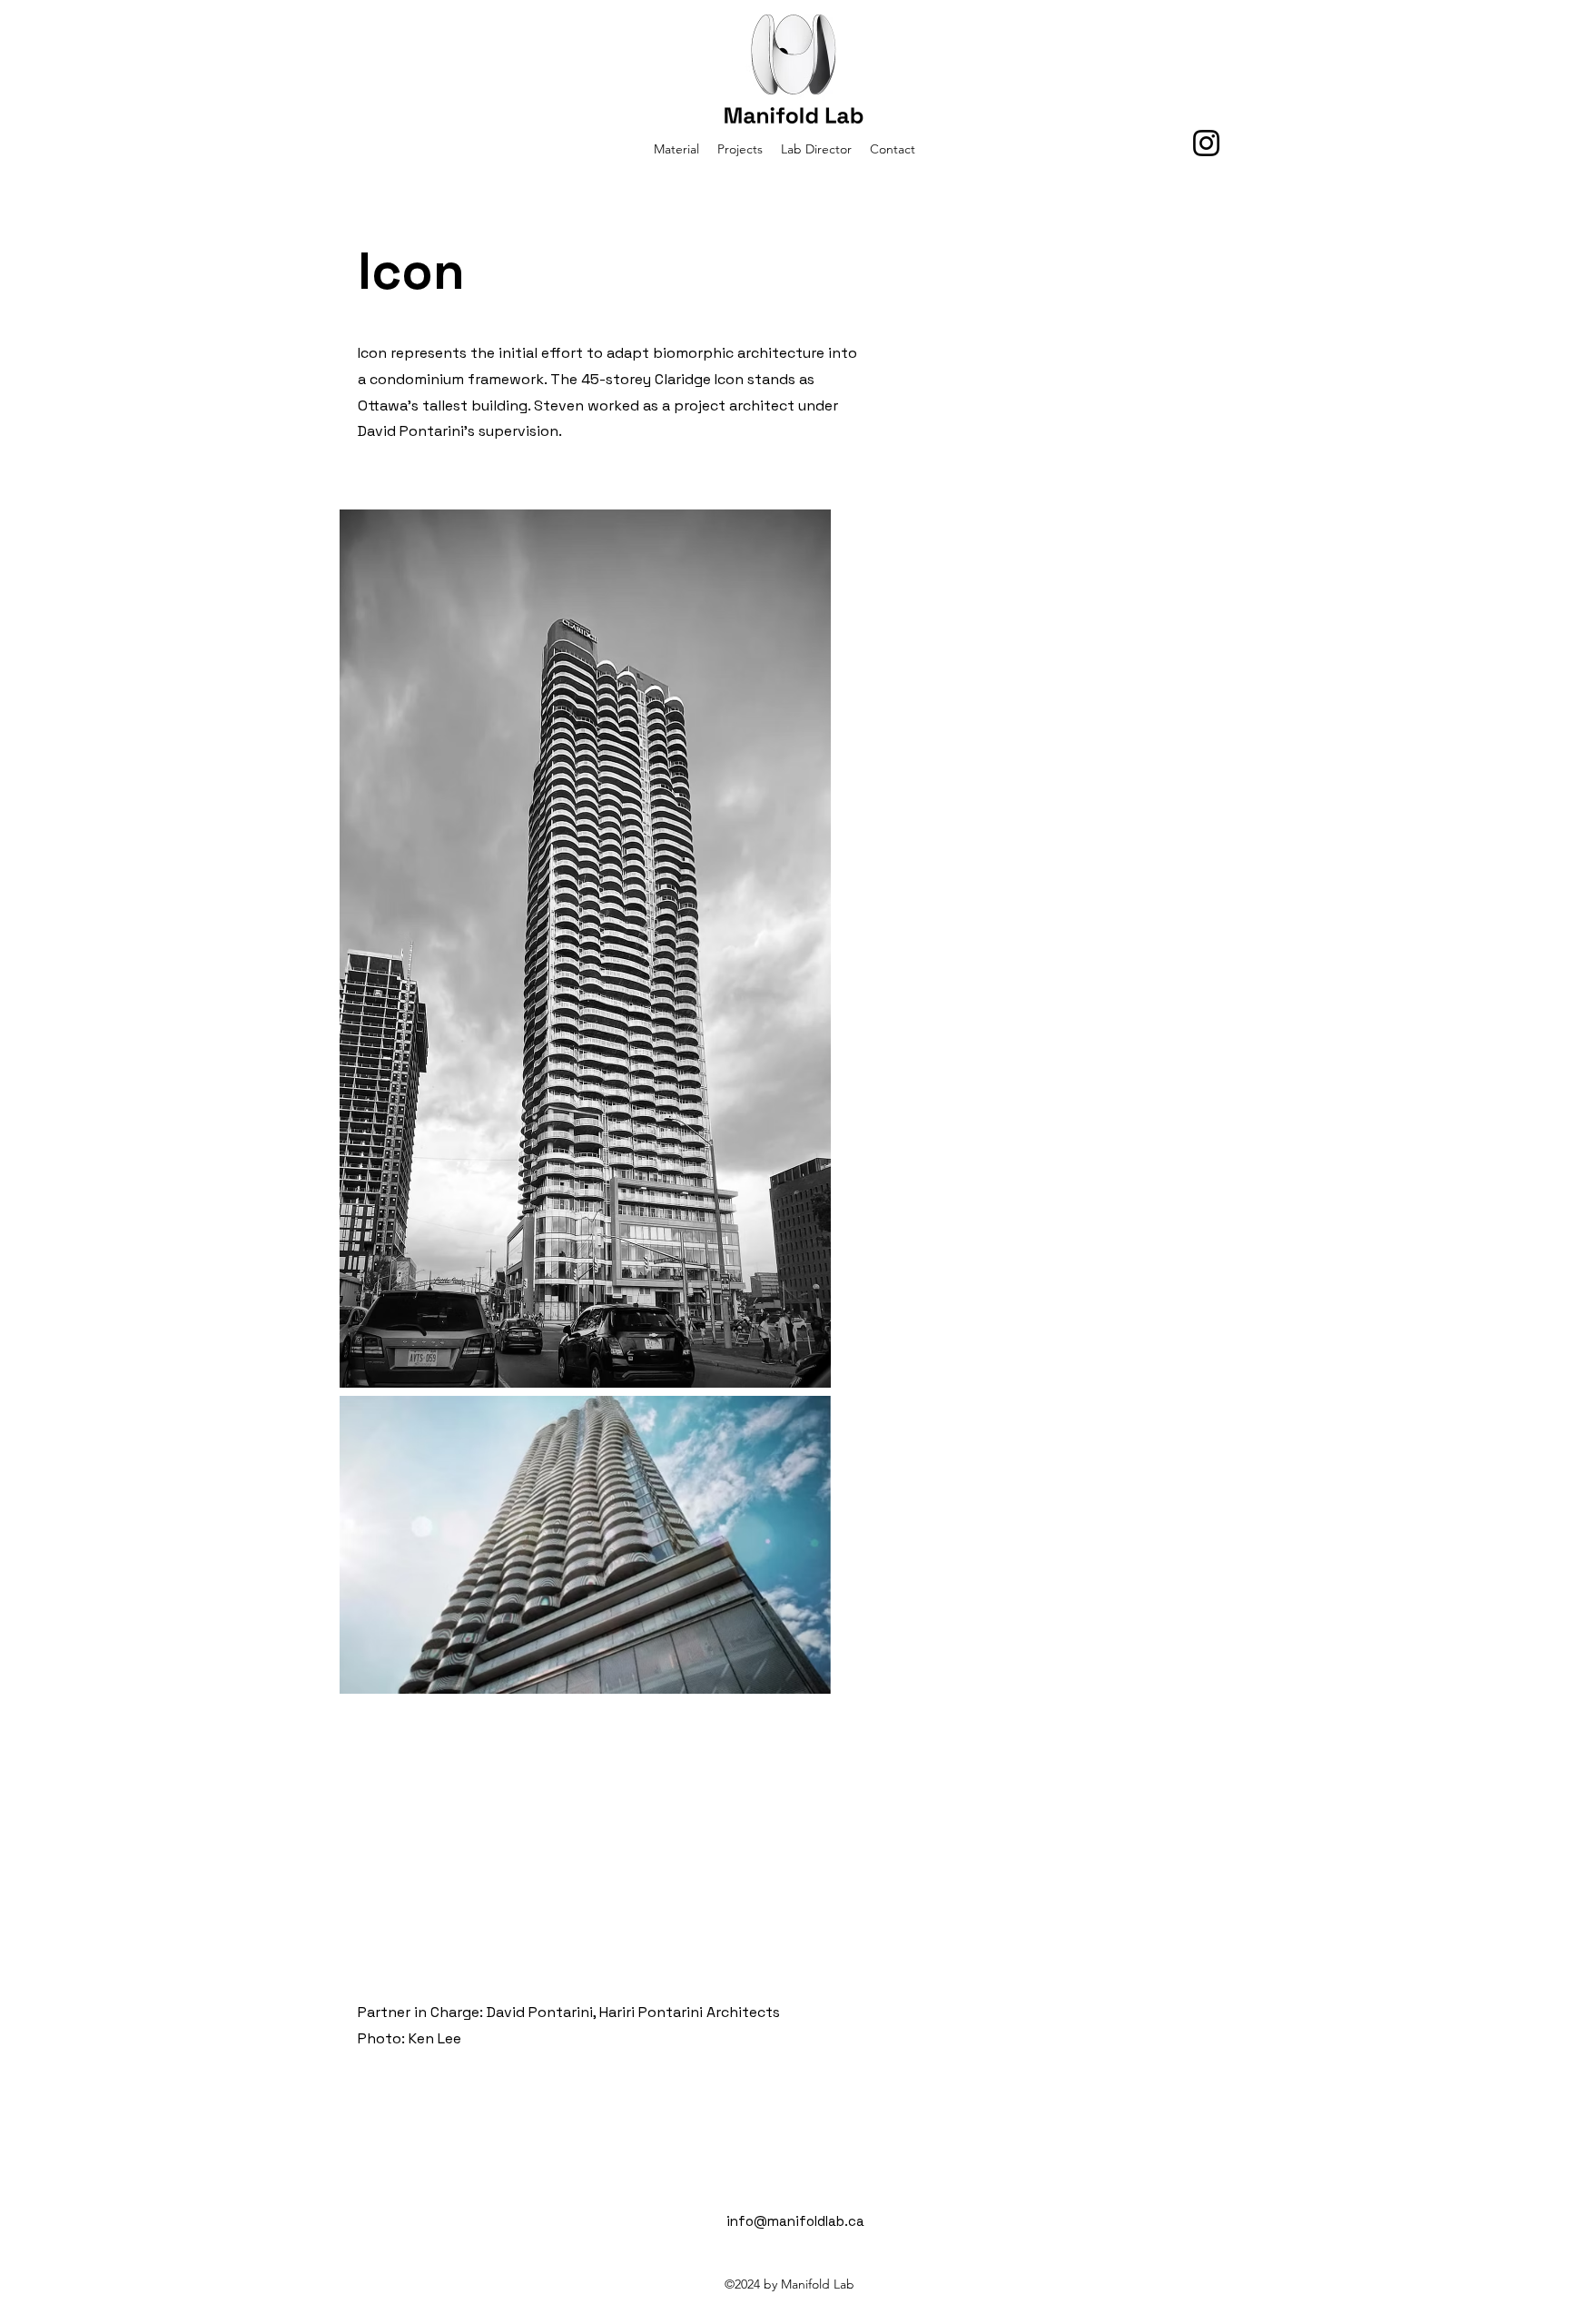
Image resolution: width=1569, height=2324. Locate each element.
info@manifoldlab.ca (795, 2221)
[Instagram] (1206, 143)
